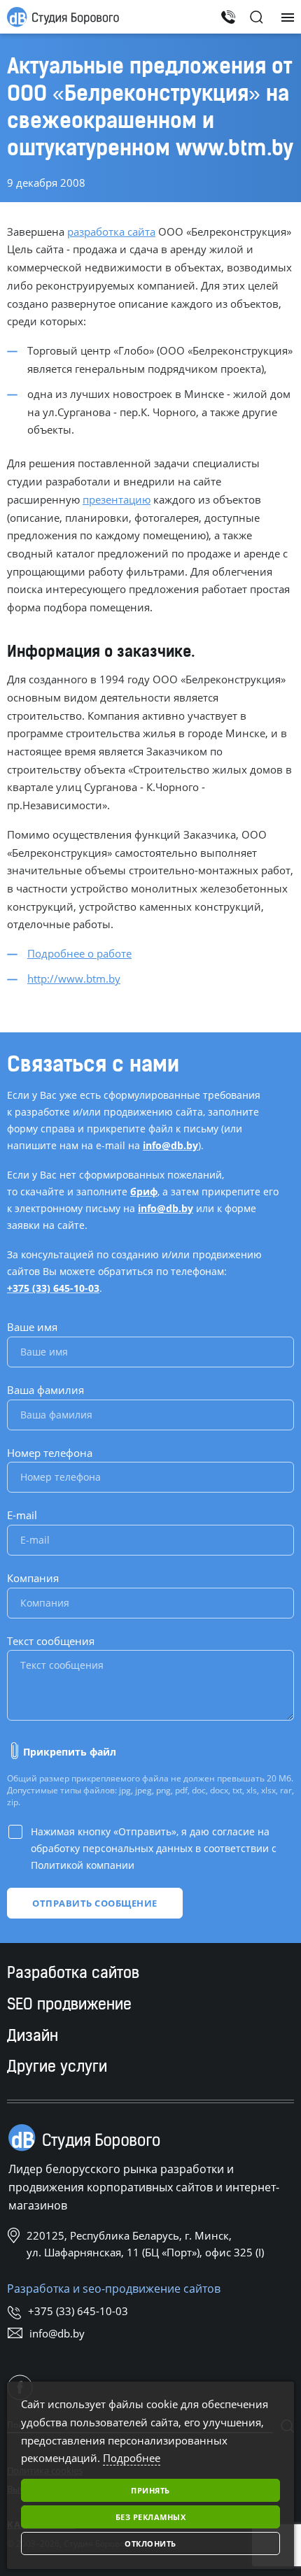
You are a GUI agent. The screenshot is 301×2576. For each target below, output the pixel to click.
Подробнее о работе (79, 953)
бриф (144, 1191)
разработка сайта (111, 232)
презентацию (117, 499)
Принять (150, 2490)
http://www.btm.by (74, 979)
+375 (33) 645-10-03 (53, 1288)
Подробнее (132, 2458)
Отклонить (150, 2543)
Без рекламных (151, 2517)
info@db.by (170, 1145)
